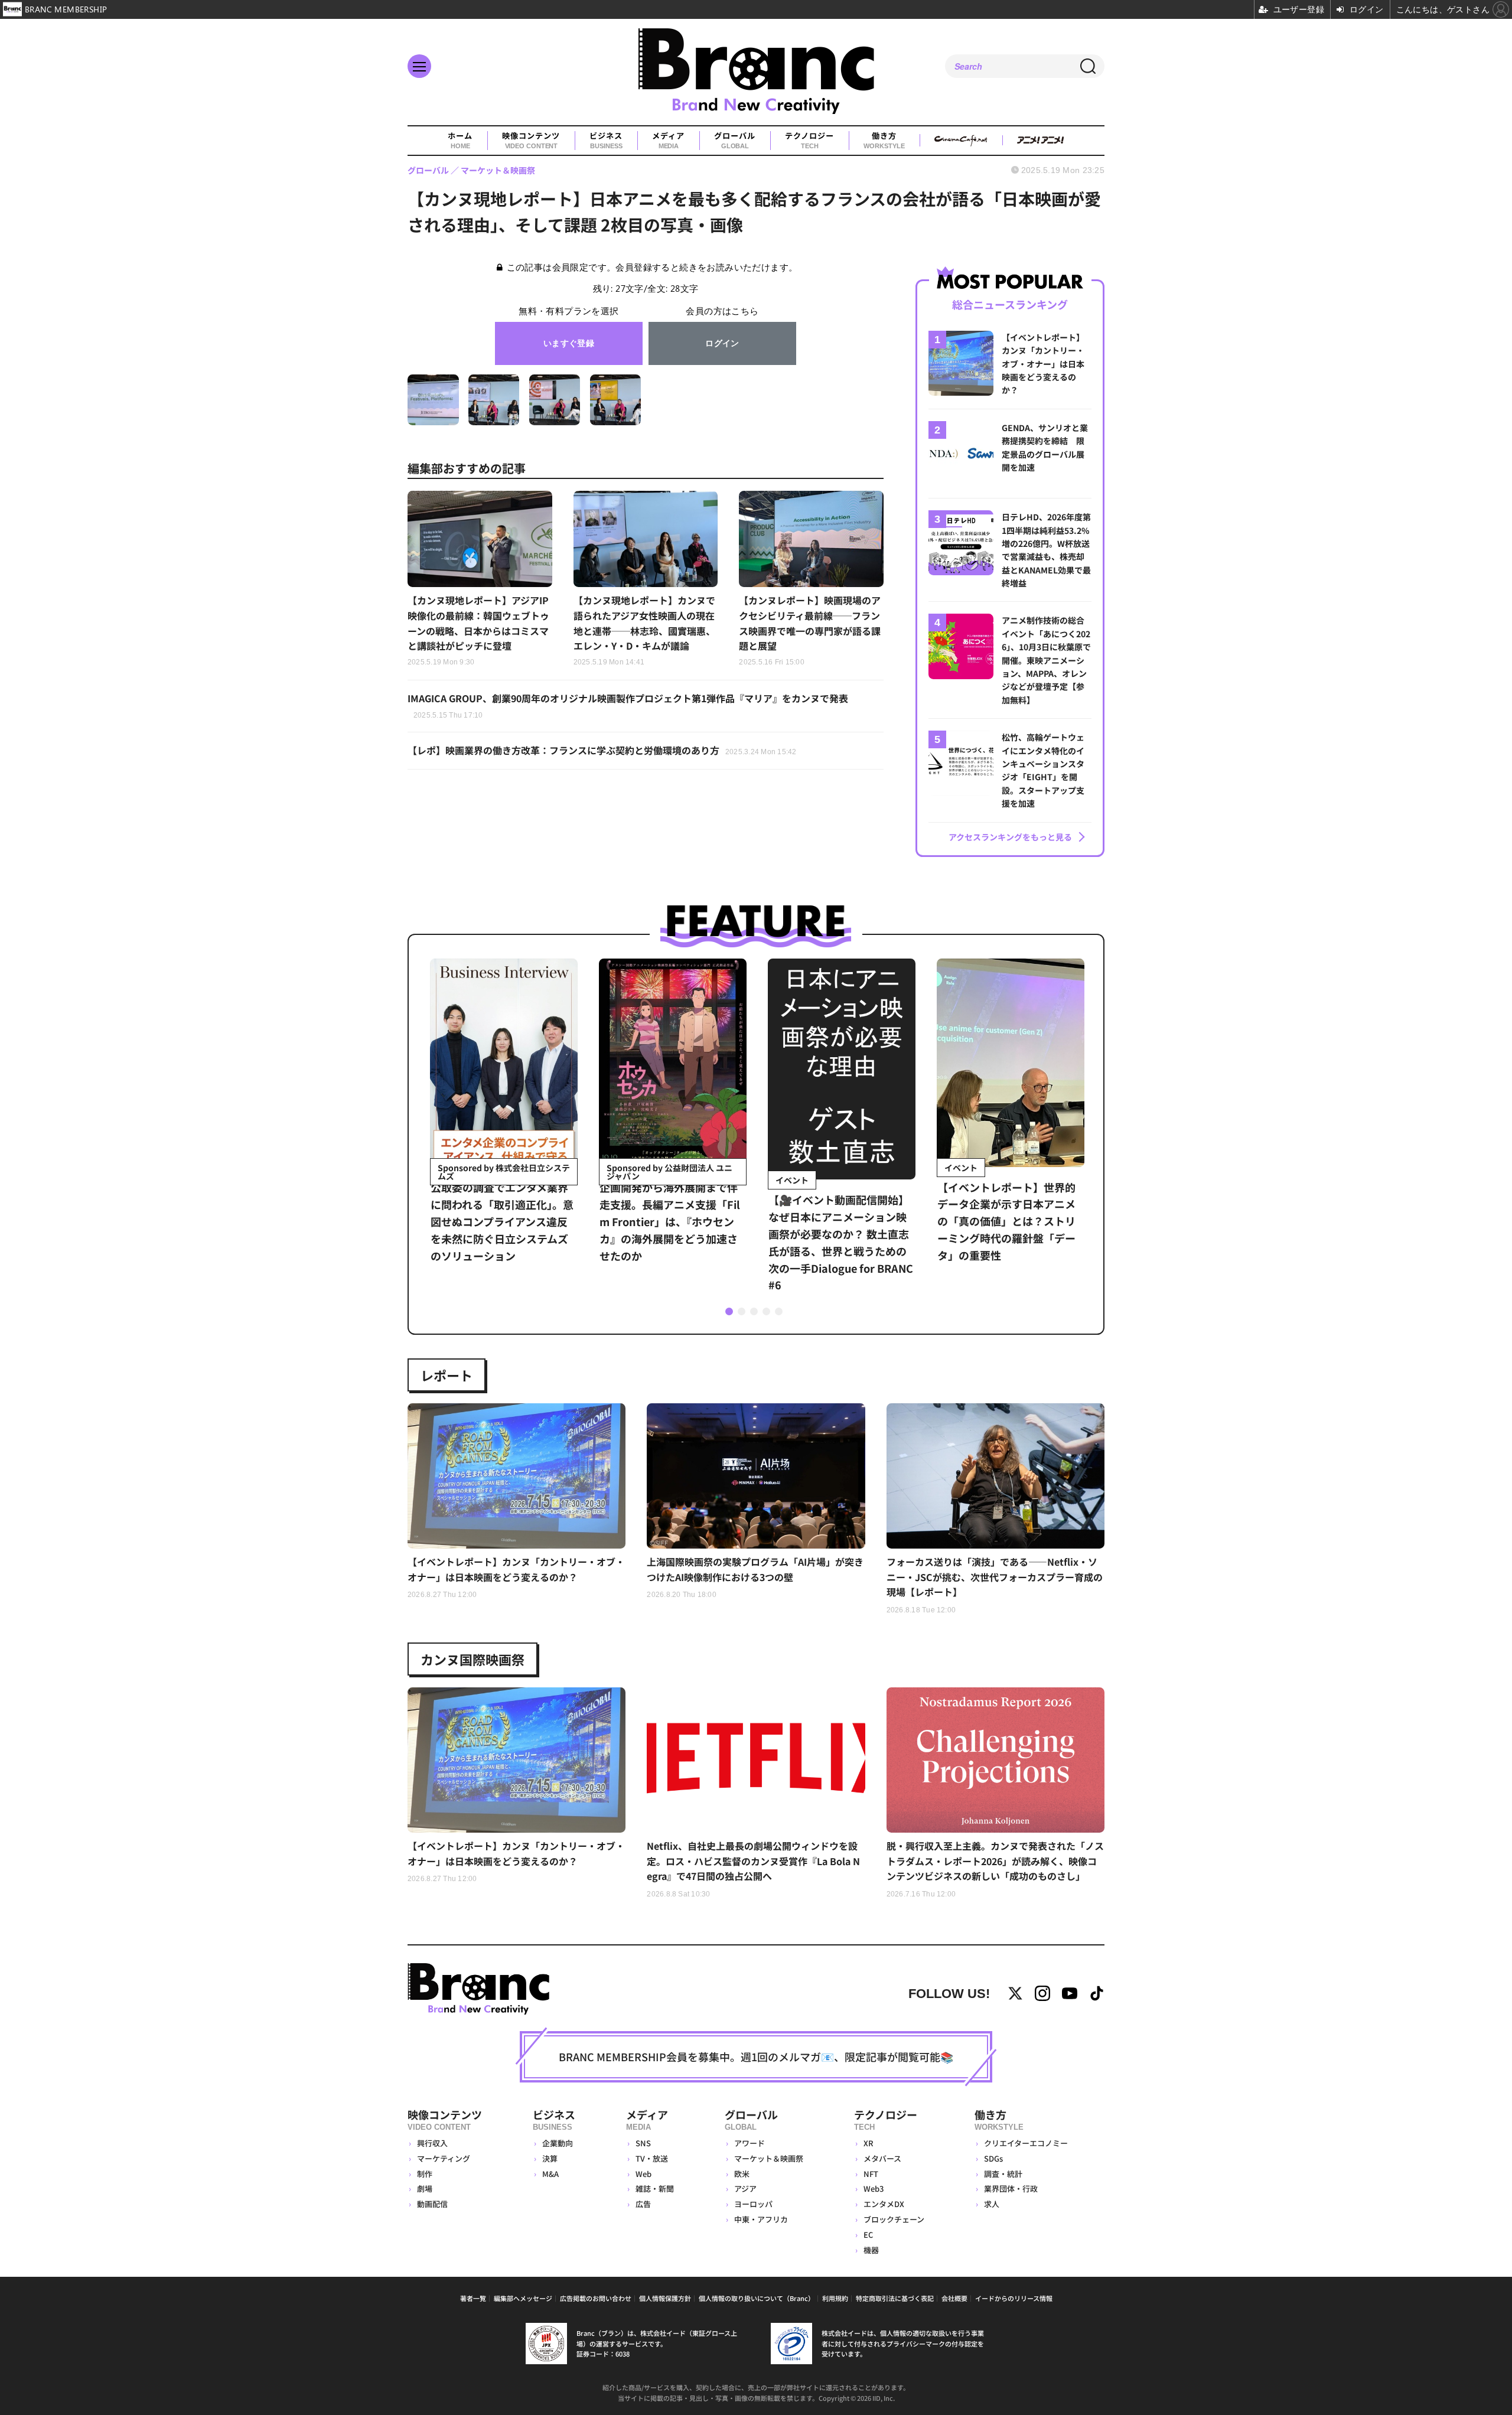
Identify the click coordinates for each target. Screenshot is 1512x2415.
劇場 (425, 2189)
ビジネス (606, 140)
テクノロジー (809, 140)
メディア (668, 140)
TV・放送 (652, 2158)
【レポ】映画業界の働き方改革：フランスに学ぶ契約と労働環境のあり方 (602, 750)
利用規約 (835, 2298)
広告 (643, 2204)
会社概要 (954, 2298)
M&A (550, 2174)
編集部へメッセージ (523, 2298)
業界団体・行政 (1011, 2189)
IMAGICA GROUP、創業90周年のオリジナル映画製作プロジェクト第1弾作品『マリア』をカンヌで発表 (628, 705)
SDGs (993, 2158)
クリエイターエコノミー (1026, 2143)
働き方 (884, 140)
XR (869, 2143)
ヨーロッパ (753, 2204)
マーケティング (444, 2158)
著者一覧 (473, 2298)
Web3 (874, 2189)
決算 (550, 2158)
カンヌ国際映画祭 (472, 1659)
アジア (745, 2189)
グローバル (735, 140)
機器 (871, 2250)
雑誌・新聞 (655, 2189)
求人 (992, 2204)
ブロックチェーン (894, 2219)
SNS (643, 2143)
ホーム (460, 140)
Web (643, 2174)
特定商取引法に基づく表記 (895, 2298)
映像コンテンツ (531, 140)
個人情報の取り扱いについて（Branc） (757, 2298)
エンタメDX (884, 2204)
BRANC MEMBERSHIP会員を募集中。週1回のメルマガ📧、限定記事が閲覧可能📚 (756, 2057)
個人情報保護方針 (665, 2298)
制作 (425, 2174)
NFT (871, 2174)
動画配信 (432, 2204)
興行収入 (432, 2143)
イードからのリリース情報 (1014, 2298)
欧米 (742, 2174)
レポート (447, 1375)
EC (868, 2235)
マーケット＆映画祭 (769, 2158)
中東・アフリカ (761, 2219)
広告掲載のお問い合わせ (596, 2298)
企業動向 (558, 2143)
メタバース (882, 2158)
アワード (750, 2143)
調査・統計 (1003, 2174)
